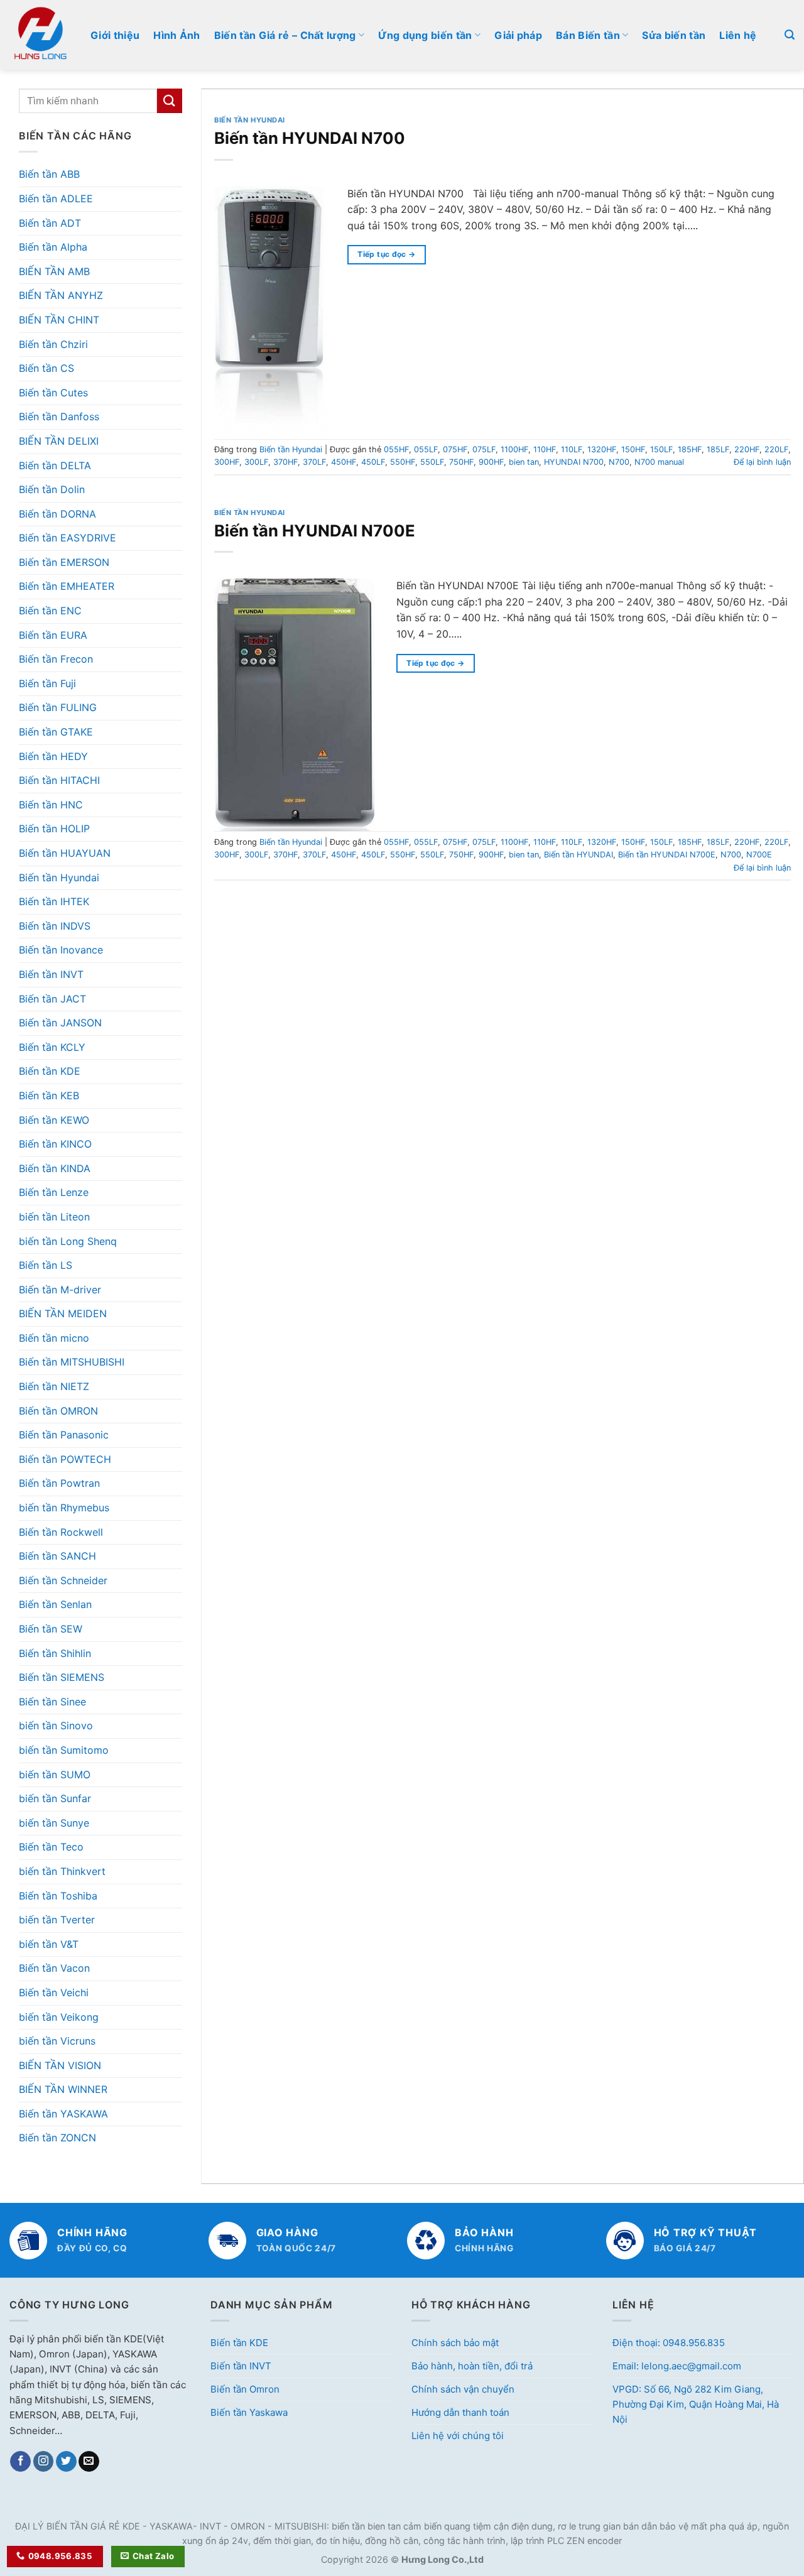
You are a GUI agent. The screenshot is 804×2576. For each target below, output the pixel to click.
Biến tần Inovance (61, 950)
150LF (661, 449)
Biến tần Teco (51, 1847)
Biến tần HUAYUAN (65, 853)
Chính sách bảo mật (455, 2343)
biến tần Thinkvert (62, 1871)
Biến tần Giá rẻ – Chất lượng (285, 35)
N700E (759, 855)
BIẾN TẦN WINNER (63, 2089)
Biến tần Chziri (53, 344)
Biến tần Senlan (55, 1604)
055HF (396, 449)
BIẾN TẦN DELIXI (59, 441)
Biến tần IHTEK (54, 901)
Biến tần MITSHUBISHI (72, 1362)
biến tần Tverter (57, 1920)
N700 (619, 462)
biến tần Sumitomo (64, 1750)
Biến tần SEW (51, 1629)
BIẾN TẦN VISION (60, 2065)
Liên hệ (738, 35)
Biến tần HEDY (53, 756)
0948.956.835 (61, 2556)
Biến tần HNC (51, 805)
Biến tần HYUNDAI (579, 855)
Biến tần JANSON (60, 1023)
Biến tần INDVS (55, 926)
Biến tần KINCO (55, 1144)
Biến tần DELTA (55, 465)
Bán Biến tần (588, 35)
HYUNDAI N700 (574, 462)
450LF (373, 462)
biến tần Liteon (54, 1217)
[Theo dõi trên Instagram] (44, 2462)
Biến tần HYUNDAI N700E (315, 530)
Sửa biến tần (674, 35)
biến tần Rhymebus (64, 1508)
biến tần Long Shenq (68, 1241)
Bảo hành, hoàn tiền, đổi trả (472, 2366)
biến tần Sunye (54, 1823)
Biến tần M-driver (60, 1290)
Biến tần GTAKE (56, 732)
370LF (314, 462)
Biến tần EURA (53, 635)
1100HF (514, 449)
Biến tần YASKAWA (63, 2114)
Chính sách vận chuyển (463, 2389)
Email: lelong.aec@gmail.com (677, 2366)
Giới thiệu (115, 35)
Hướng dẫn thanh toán (460, 2412)
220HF (747, 449)
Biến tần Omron (245, 2389)
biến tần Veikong (59, 2017)
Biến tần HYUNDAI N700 (310, 138)
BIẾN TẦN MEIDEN (63, 1313)
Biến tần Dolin (52, 489)
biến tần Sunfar (55, 1798)
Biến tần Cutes (53, 393)
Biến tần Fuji (47, 683)
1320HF (602, 449)
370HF (285, 462)
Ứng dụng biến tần (425, 35)
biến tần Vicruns (57, 2041)
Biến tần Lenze (54, 1192)
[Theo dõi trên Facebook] (20, 2462)
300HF (227, 462)
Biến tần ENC (50, 611)
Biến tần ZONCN (57, 2138)
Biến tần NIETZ (54, 1386)
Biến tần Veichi (54, 1992)
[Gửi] (170, 101)
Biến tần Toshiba (58, 1896)
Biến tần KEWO (54, 1120)
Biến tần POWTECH (65, 1459)
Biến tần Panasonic (64, 1435)
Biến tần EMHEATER (67, 586)
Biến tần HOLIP (54, 829)
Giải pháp (518, 35)
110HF (545, 449)
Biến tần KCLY (52, 1047)
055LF (426, 449)
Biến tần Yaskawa (249, 2412)
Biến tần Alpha (53, 247)
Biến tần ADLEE (56, 198)
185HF (690, 449)
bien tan (524, 462)
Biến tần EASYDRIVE (68, 538)
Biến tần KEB (49, 1095)
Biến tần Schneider (63, 1580)
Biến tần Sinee (52, 1702)
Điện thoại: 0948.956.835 (669, 2343)
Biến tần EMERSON (64, 562)
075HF (455, 449)
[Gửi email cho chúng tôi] (89, 2462)
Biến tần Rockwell (61, 1532)
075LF (484, 449)
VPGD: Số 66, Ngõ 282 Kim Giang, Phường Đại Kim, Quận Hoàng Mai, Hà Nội (696, 2404)
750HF (461, 462)
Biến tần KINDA (55, 1168)
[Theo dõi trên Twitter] (66, 2462)
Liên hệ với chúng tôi (458, 2436)
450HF (344, 462)
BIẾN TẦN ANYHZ (61, 295)
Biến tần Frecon (56, 659)
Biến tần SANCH (57, 1556)
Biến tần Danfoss (59, 416)
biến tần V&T (49, 1944)
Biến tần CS (46, 368)
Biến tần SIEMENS (62, 1677)
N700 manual (659, 462)
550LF (432, 462)
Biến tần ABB (49, 174)
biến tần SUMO (55, 1774)
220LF (776, 449)
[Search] (790, 35)
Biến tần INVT (51, 974)
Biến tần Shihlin (55, 1653)
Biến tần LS (46, 1265)
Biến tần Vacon (54, 1968)
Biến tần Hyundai (59, 878)
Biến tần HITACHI (59, 780)
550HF (403, 462)
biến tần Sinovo (56, 1725)
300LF (256, 462)
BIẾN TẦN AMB (54, 271)
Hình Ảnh (177, 35)
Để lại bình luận (762, 462)
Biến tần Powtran (59, 1483)
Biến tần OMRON (58, 1411)
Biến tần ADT (50, 223)
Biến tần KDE (50, 1071)
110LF (572, 449)
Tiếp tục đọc (386, 254)
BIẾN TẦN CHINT (59, 320)
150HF (633, 449)
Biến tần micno (54, 1338)
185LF (718, 449)
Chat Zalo (154, 2556)
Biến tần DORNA (57, 514)
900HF (491, 462)
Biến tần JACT (52, 999)
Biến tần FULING (58, 707)
